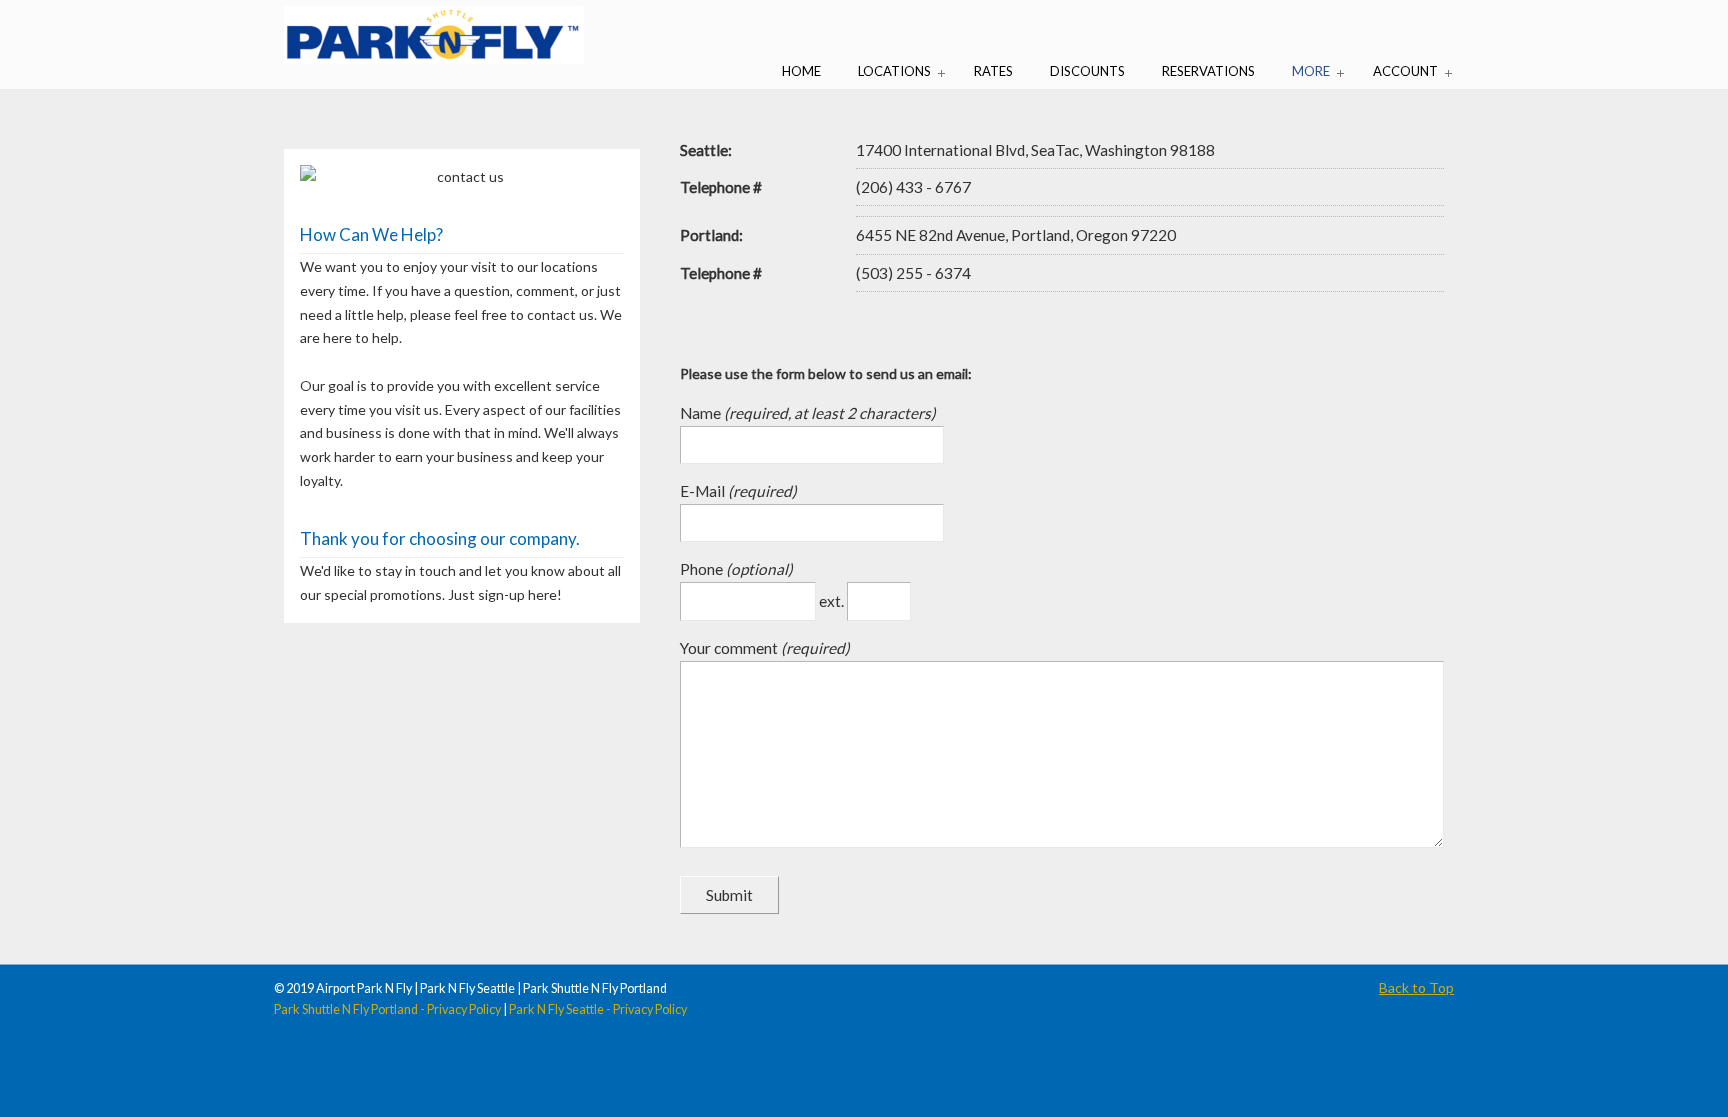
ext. (833, 601)
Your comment (730, 648)
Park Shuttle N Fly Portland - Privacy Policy (387, 1009)
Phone (703, 569)
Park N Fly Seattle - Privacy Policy (598, 1009)
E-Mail (704, 491)
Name (702, 413)
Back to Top (1416, 987)
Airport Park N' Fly (434, 35)
